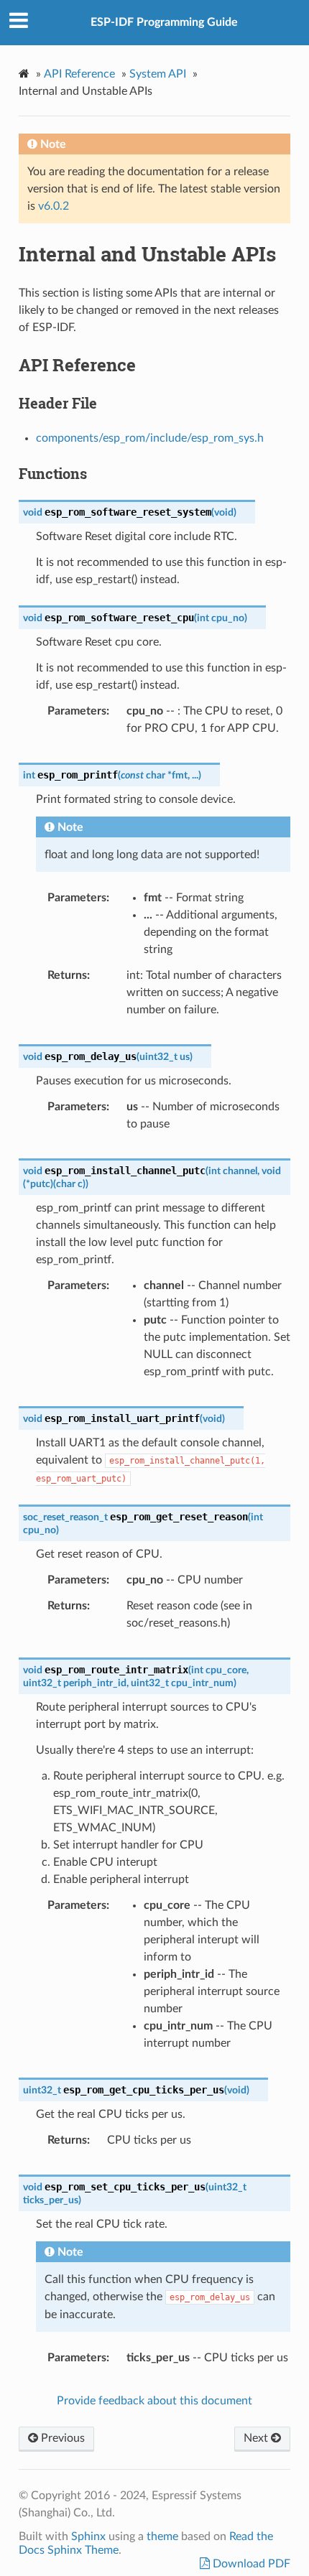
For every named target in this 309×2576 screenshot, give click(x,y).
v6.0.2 (54, 206)
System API (158, 74)
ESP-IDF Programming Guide (164, 22)
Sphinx (88, 2537)
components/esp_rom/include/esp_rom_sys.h (150, 438)
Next (257, 2438)
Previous (61, 2438)
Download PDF (250, 2564)
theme (162, 2537)
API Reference (79, 74)
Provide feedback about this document (154, 2401)
